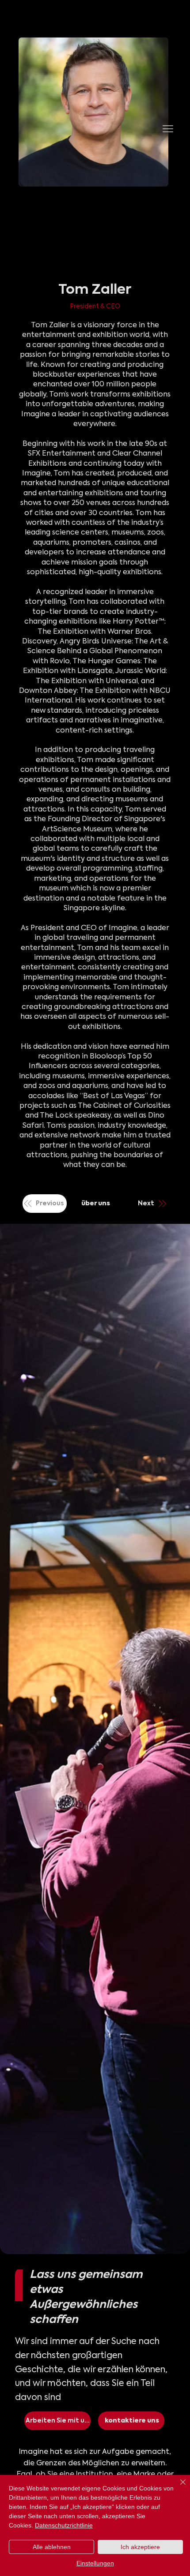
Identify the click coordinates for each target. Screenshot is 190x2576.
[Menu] (168, 129)
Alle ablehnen (52, 2547)
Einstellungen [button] (95, 2563)
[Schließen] (178, 2487)
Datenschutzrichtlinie (64, 2525)
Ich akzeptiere (140, 2547)
